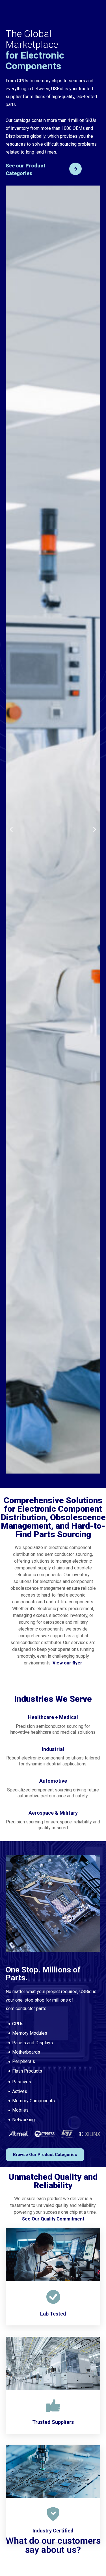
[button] (11, 830)
